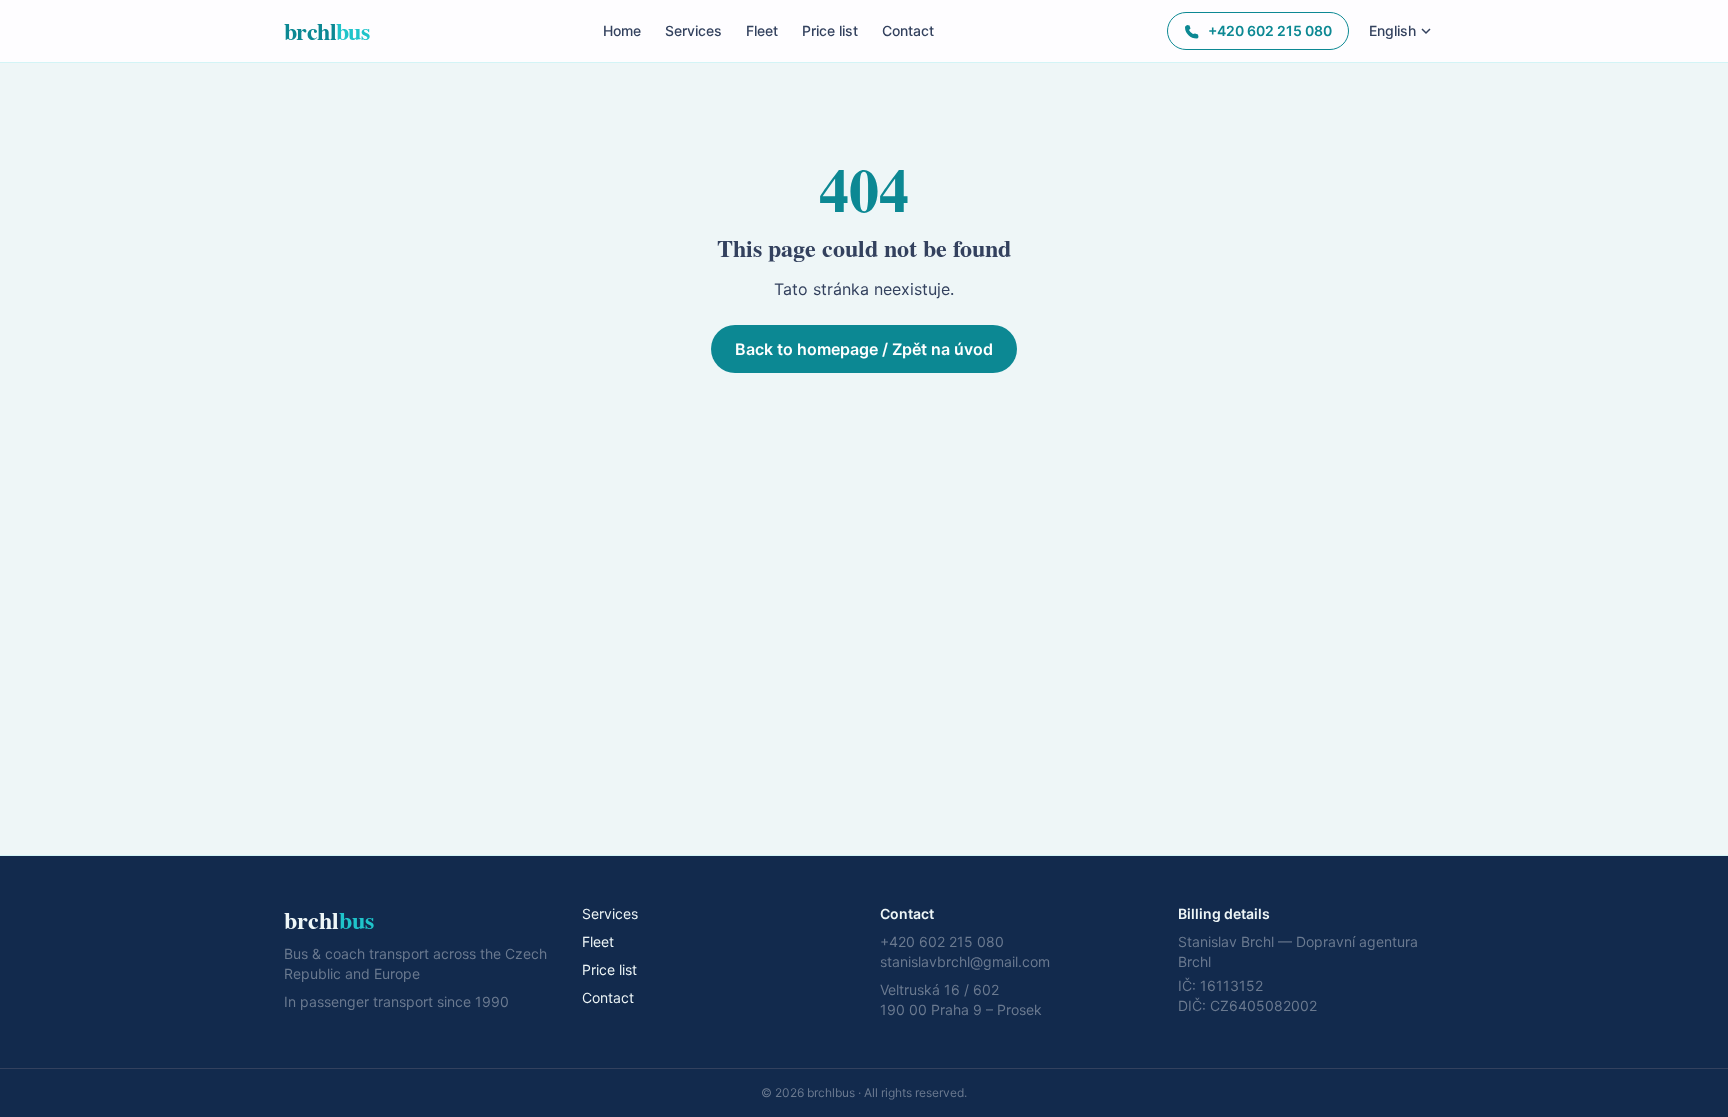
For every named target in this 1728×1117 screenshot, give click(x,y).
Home (622, 30)
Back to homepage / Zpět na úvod (864, 349)
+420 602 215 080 (1270, 30)
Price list (830, 30)
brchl (326, 31)
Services (693, 30)
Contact (908, 30)
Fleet (762, 30)
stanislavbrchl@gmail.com (965, 961)
